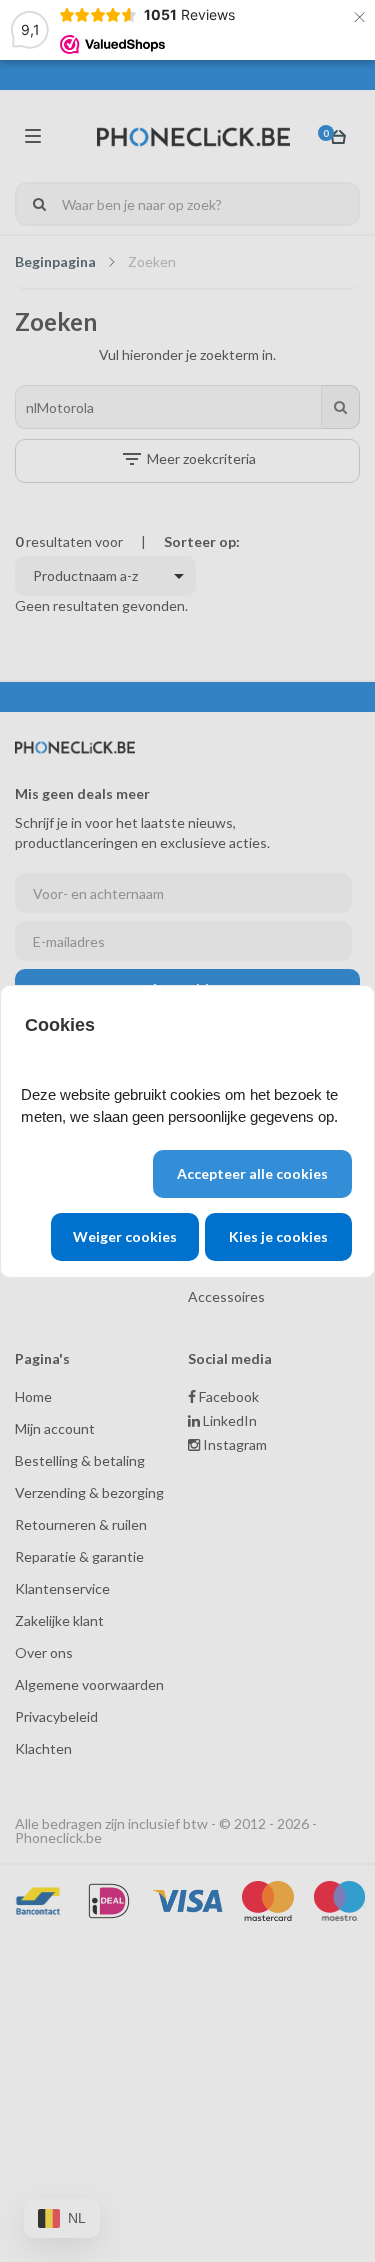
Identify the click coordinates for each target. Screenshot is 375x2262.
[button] (252, 1174)
